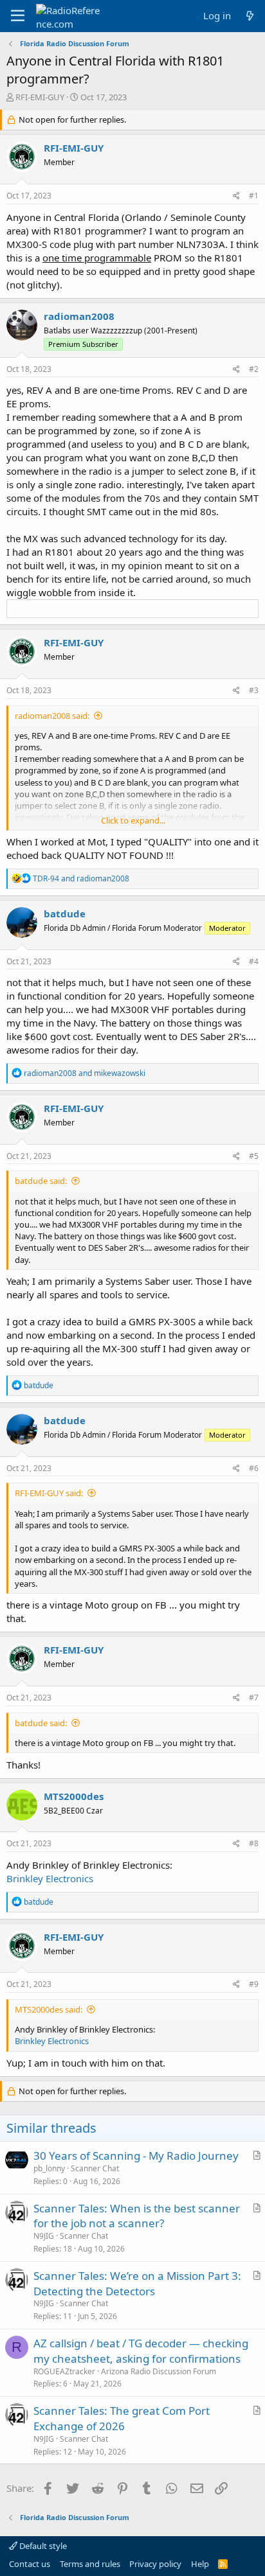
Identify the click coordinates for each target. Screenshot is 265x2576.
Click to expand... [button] (133, 820)
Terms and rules (90, 2564)
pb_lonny (49, 2168)
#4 (254, 961)
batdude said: (41, 1181)
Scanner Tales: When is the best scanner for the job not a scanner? (137, 2216)
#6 (254, 1468)
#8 (254, 1843)
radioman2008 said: (52, 716)
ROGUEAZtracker (64, 2371)
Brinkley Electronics (50, 1878)
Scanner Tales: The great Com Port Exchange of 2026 (122, 2418)
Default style (42, 2546)
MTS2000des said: (49, 2009)
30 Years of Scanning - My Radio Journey (136, 2156)
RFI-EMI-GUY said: (49, 1493)
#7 (254, 1698)
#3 (254, 690)
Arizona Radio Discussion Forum (159, 2371)
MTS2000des (74, 1796)
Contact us (30, 2564)
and (81, 878)
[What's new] (250, 16)
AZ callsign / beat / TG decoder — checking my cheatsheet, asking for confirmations (141, 2351)
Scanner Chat (95, 2168)
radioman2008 (79, 316)
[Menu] (18, 16)
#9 (254, 1984)
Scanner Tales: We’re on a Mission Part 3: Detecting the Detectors (137, 2283)
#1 (254, 196)
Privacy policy (155, 2564)
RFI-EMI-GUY (40, 97)
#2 (254, 369)
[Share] (236, 196)
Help (200, 2564)
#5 (254, 1156)
